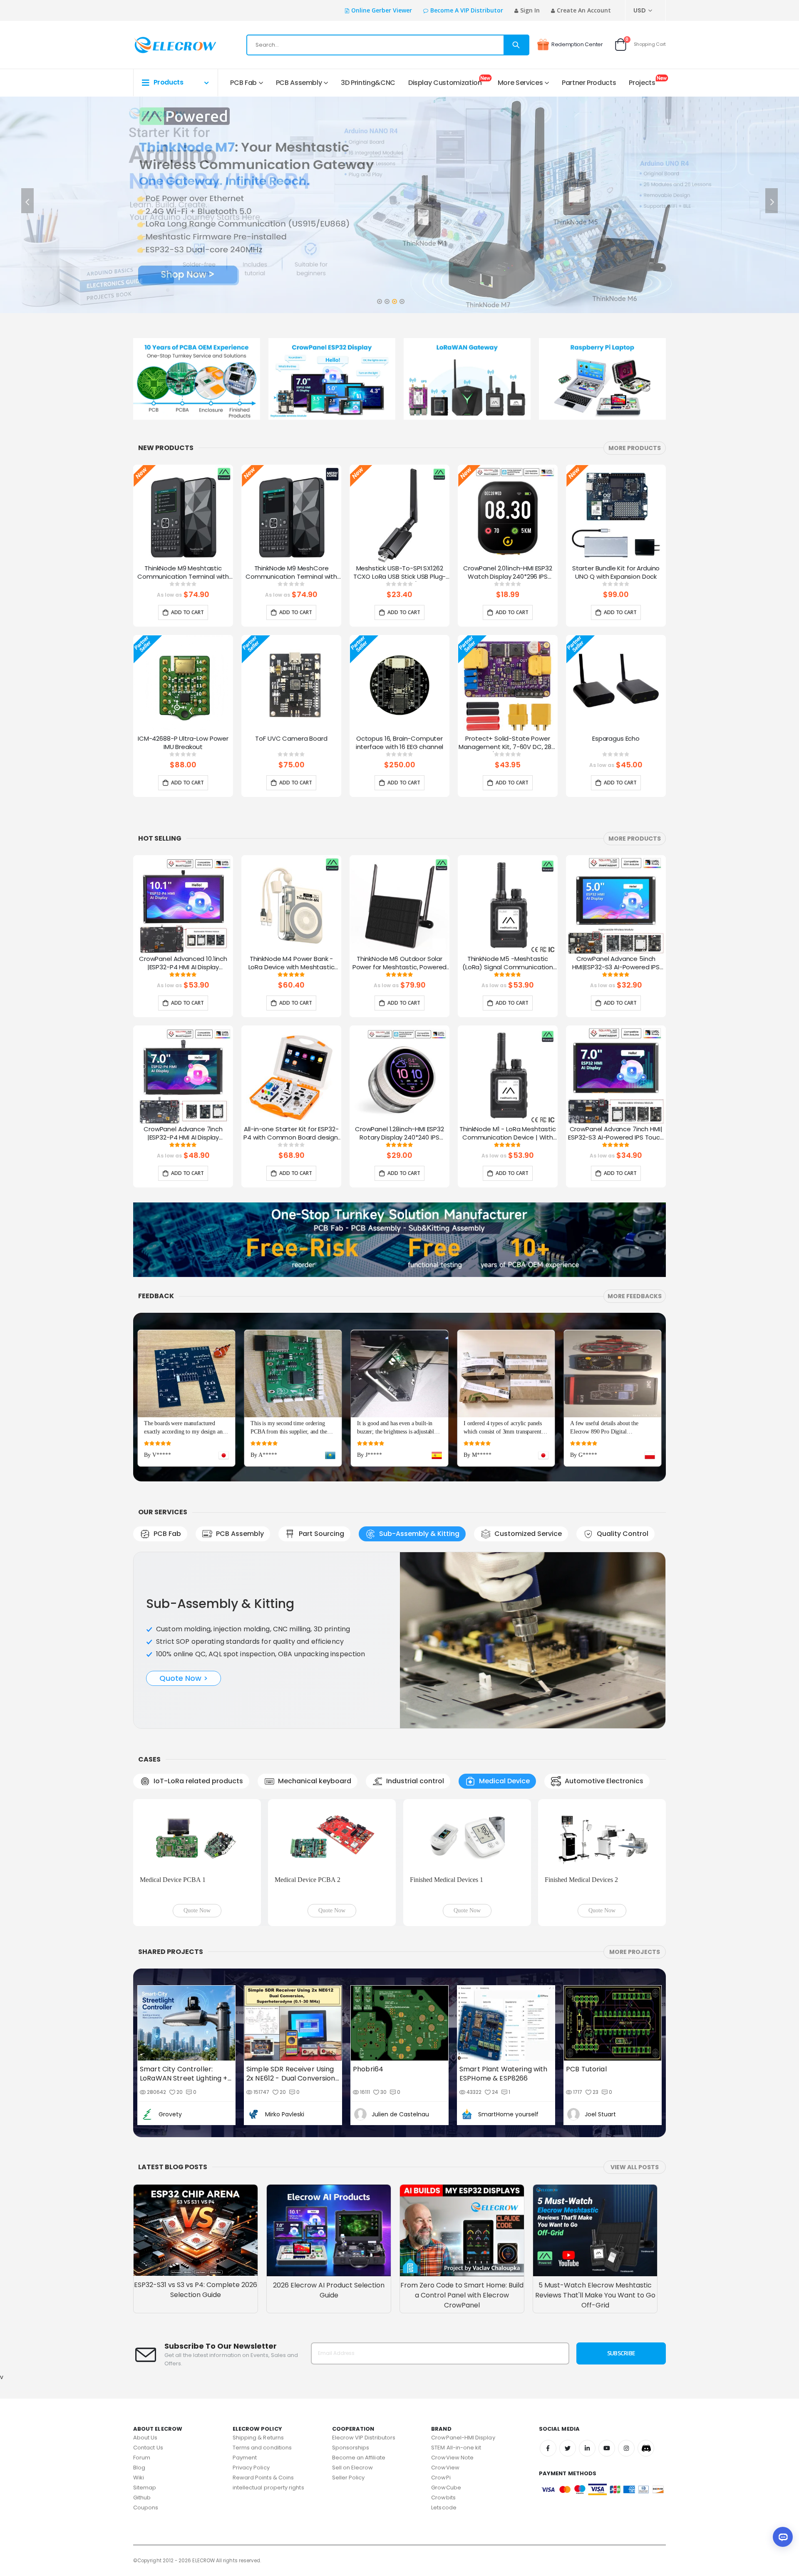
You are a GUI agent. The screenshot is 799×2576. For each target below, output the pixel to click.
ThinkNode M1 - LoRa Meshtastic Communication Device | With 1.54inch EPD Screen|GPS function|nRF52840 (508, 1134)
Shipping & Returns (258, 2438)
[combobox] (388, 45)
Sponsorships (351, 2448)
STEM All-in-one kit (456, 2448)
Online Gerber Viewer (382, 10)
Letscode (444, 2508)
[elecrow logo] (163, 45)
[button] (379, 299)
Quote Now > (184, 1678)
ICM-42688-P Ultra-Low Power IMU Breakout (183, 743)
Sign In (530, 10)
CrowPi (441, 2478)
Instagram (626, 2448)
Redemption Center (577, 44)
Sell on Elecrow (353, 2468)
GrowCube (446, 2488)
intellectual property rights (268, 2488)
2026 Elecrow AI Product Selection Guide (329, 2290)
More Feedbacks (635, 1296)
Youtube (607, 2448)
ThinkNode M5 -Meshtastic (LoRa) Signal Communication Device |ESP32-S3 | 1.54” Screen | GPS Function (508, 963)
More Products (635, 448)
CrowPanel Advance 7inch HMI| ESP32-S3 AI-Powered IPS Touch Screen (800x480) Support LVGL (616, 1134)
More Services (520, 83)
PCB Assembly (299, 83)
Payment (245, 2458)
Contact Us (148, 2448)
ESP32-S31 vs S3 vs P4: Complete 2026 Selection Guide (196, 2290)
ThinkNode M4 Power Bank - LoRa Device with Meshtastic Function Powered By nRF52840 (292, 963)
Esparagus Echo (616, 739)
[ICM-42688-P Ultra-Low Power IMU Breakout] (183, 685)
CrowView (445, 2468)
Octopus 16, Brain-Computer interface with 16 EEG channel (400, 743)
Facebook (548, 2448)
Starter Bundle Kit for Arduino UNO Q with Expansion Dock (616, 572)
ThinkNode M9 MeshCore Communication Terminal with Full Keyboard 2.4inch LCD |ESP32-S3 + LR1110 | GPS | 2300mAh (291, 573)
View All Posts (635, 2167)
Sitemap (145, 2488)
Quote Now (197, 1910)
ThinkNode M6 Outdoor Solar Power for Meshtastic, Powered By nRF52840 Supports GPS (400, 963)
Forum (142, 2458)
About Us (145, 2438)
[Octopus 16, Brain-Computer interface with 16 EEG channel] (399, 685)
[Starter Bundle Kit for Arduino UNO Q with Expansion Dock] (616, 515)
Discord (646, 2448)
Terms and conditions (262, 2448)
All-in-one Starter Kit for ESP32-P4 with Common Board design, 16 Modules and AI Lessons (291, 1134)
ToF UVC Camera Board (291, 739)
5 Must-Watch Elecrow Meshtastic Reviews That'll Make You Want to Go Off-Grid (595, 2295)
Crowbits (443, 2498)
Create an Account (584, 10)
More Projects (635, 1952)
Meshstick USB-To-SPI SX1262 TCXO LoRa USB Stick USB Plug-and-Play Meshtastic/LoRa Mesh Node (400, 573)
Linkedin (587, 2448)
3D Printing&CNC (368, 83)
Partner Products (589, 83)
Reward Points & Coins (263, 2478)
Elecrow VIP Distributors (364, 2438)
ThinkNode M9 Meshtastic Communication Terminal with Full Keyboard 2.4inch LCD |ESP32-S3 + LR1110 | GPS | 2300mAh (183, 573)
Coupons (146, 2508)
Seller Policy (349, 2478)
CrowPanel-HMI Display (463, 2438)
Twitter (568, 2448)
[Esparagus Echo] (616, 685)
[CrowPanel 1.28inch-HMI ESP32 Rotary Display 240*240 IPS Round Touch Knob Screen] (399, 1075)
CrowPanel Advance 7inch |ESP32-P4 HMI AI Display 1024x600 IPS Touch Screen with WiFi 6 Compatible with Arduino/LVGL (183, 1134)
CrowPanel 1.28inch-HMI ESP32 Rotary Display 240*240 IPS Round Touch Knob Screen (399, 1134)
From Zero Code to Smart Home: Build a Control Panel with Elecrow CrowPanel (462, 2295)
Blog (139, 2468)
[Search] (516, 45)
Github (142, 2498)
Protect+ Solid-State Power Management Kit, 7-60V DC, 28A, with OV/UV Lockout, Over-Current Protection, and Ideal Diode (508, 743)
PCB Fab (243, 83)
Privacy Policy (251, 2468)
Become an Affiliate (359, 2458)
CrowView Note (452, 2458)
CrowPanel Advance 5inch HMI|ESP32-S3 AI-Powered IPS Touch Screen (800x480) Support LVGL (616, 963)
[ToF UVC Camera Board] (291, 685)
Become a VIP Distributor (467, 10)
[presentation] (27, 201)
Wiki (139, 2478)
